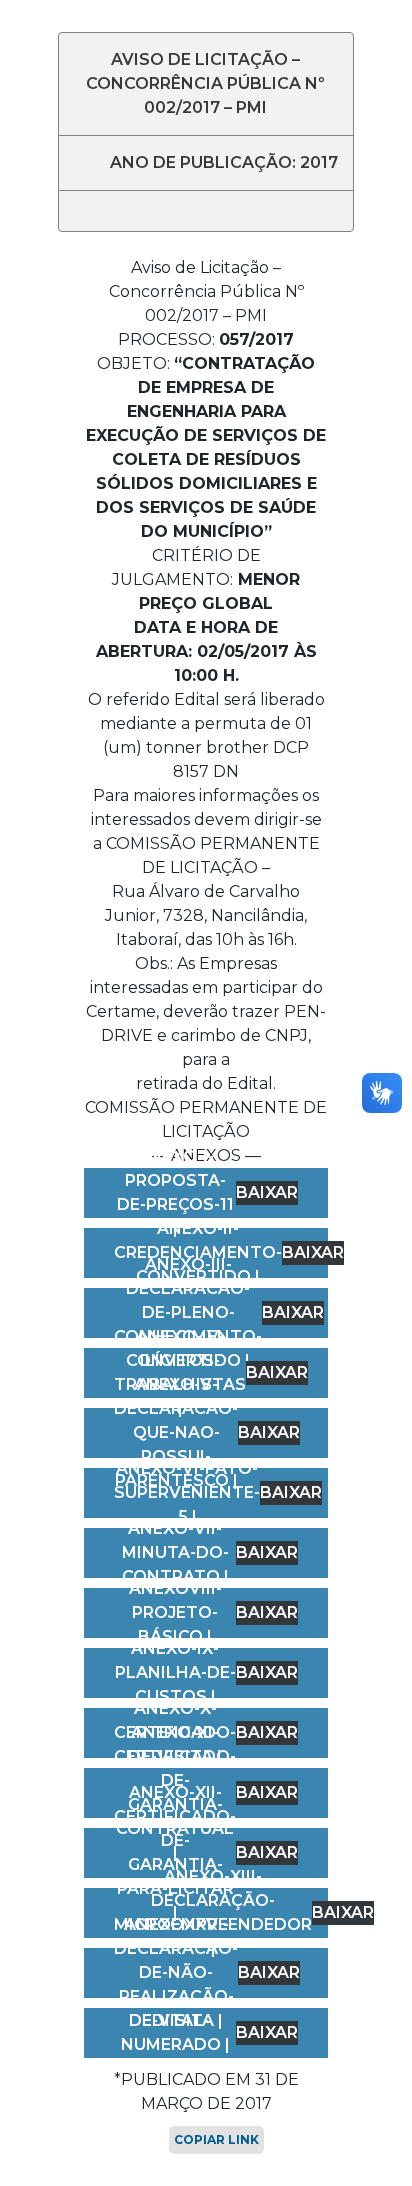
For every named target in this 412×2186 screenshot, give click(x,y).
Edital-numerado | (175, 2032)
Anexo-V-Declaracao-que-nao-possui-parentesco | (176, 1432)
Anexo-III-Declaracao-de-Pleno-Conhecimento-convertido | (188, 1312)
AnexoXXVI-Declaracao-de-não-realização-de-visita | (176, 1972)
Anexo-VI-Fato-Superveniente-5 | (187, 1492)
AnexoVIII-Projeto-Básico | (175, 1612)
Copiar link (216, 2139)
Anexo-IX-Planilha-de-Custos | (175, 1672)
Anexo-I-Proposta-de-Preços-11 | (175, 1192)
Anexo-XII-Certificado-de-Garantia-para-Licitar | (175, 1852)
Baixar (267, 1192)
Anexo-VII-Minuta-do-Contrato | (175, 1552)
